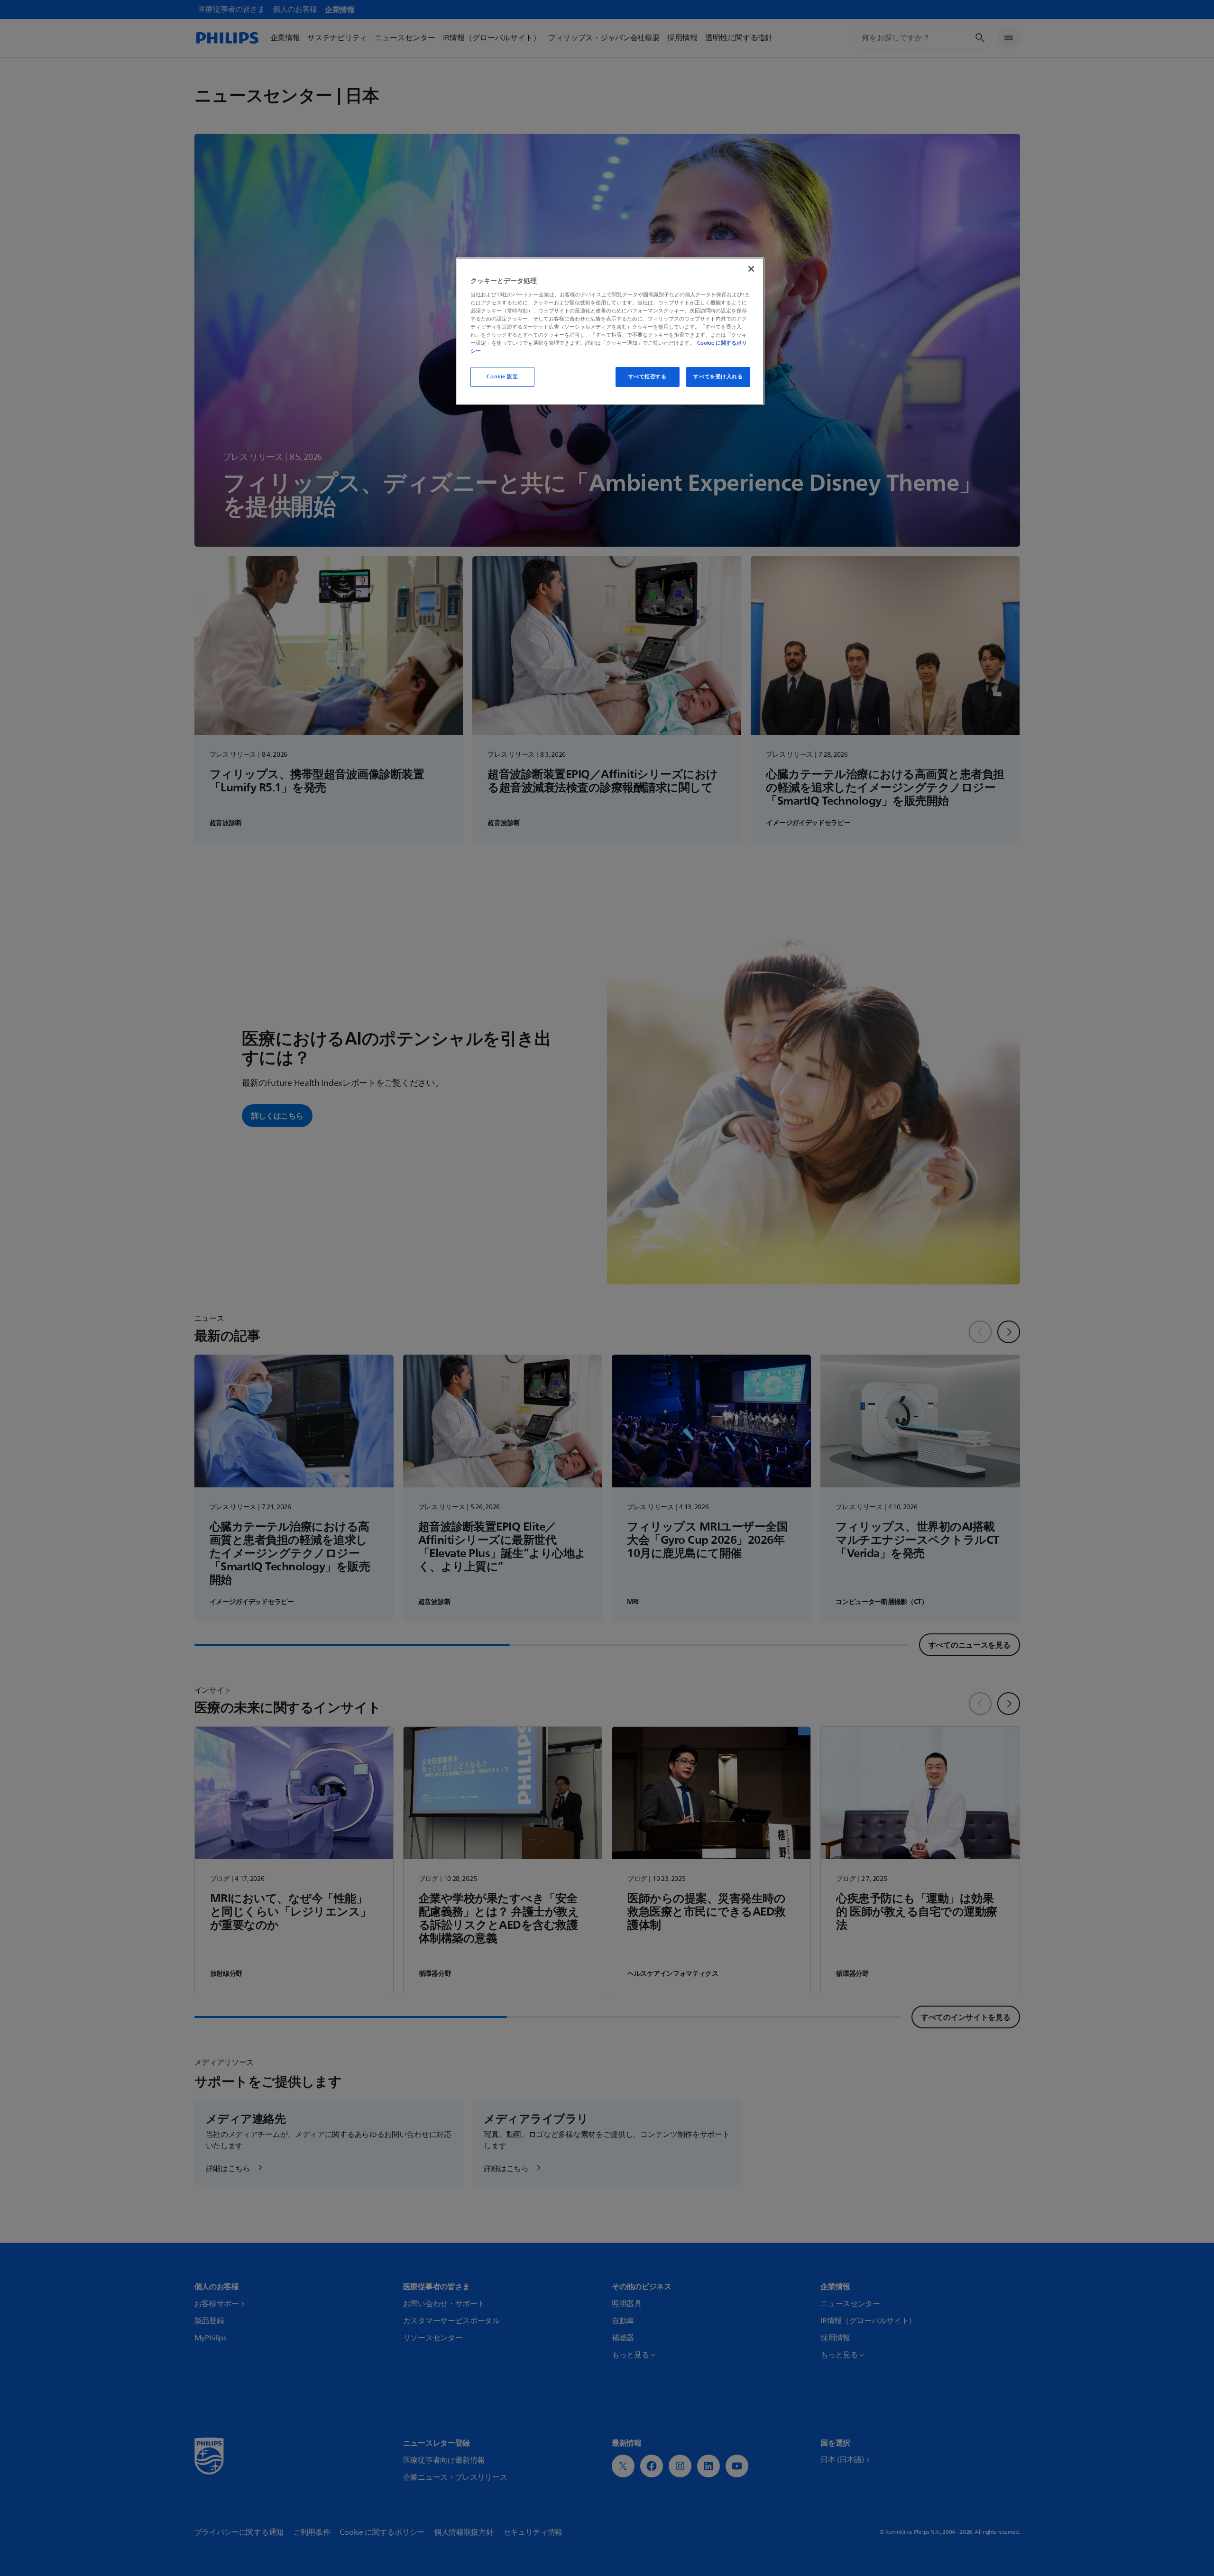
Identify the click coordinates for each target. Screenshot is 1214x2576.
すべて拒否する (648, 377)
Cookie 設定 (502, 377)
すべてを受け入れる (718, 377)
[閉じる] (751, 269)
